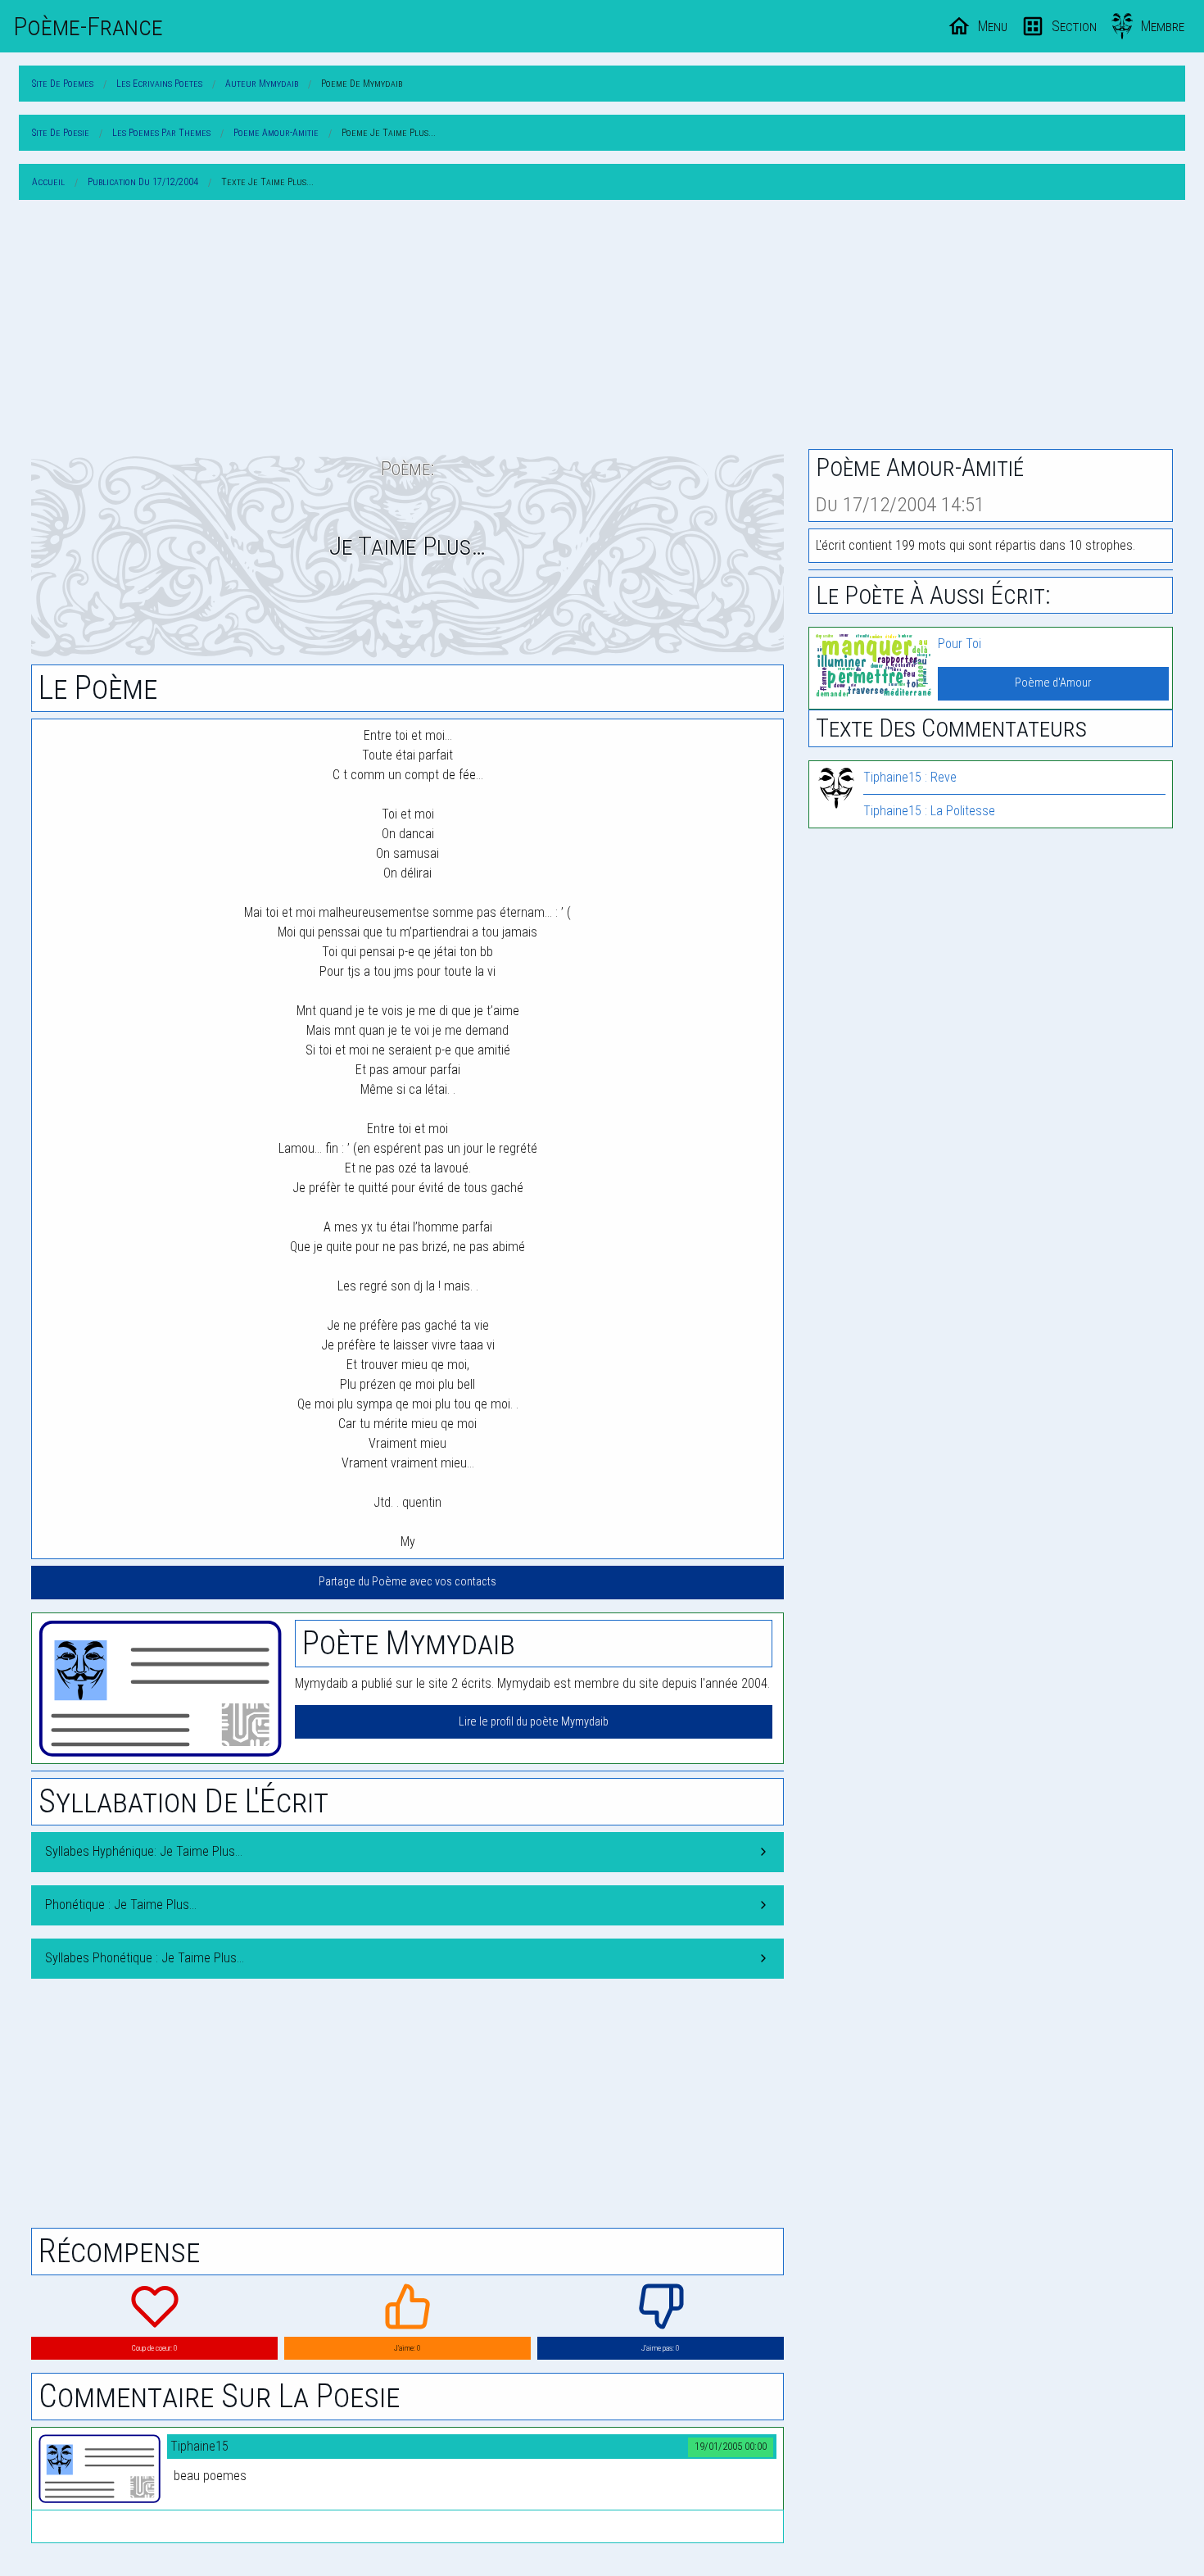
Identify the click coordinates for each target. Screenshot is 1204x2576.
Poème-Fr (88, 26)
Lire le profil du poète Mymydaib (534, 1722)
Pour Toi (960, 644)
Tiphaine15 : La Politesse (929, 811)
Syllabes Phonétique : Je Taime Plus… (145, 1958)
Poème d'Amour (1053, 683)
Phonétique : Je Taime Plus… (121, 1905)
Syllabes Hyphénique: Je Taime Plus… (144, 1851)
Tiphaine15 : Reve (910, 777)
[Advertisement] (602, 328)
